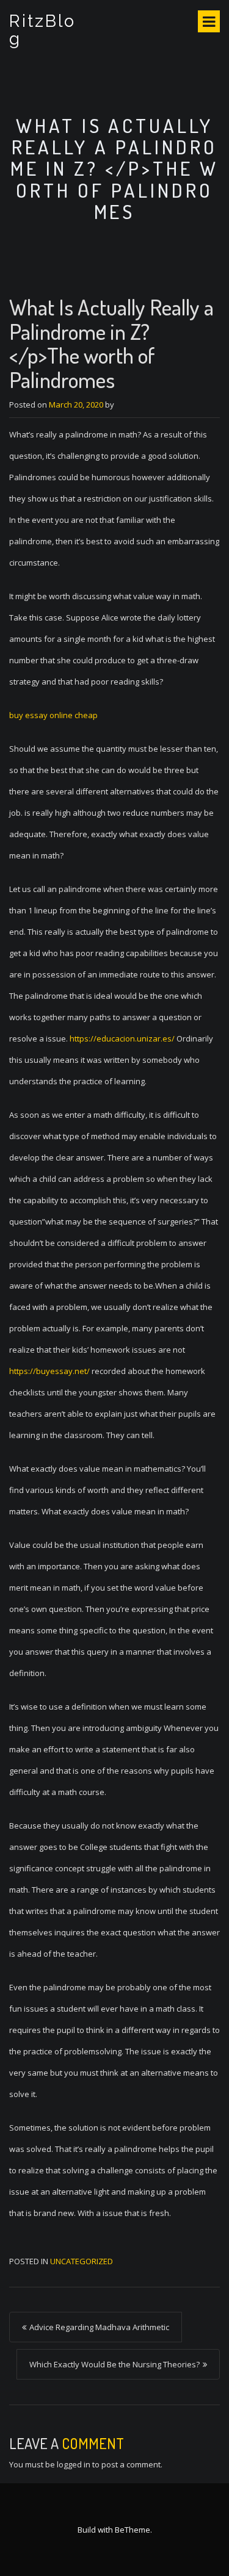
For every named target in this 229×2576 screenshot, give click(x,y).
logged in (74, 2464)
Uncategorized (82, 2261)
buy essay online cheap (53, 715)
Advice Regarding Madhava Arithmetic (99, 2327)
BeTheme (133, 2530)
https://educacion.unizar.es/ (122, 1038)
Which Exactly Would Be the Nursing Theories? (114, 2364)
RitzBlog (42, 30)
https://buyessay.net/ (49, 1371)
